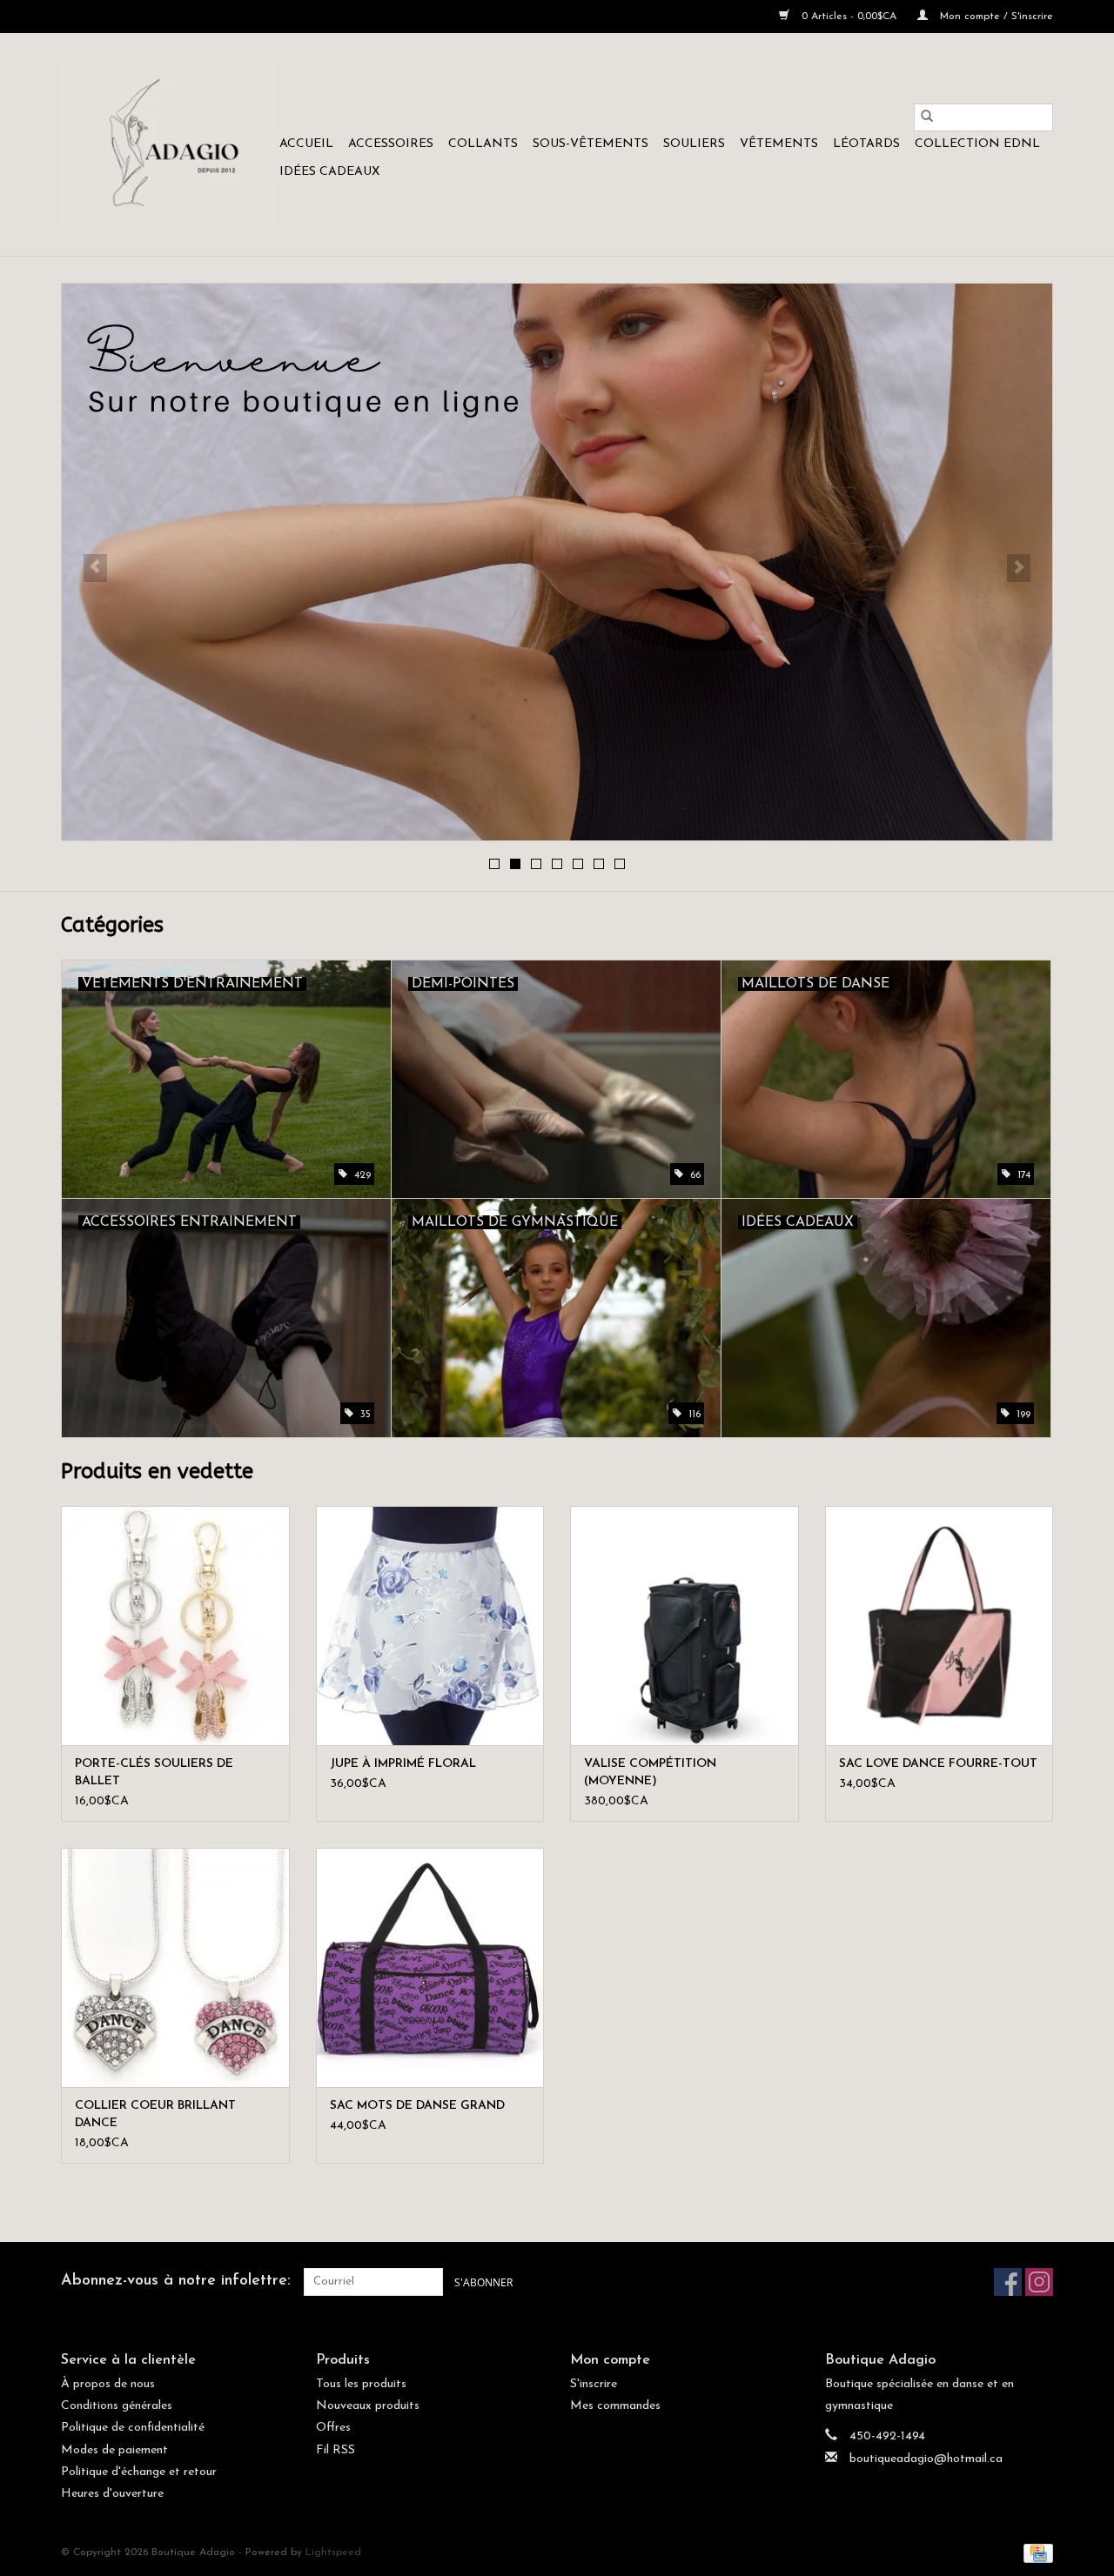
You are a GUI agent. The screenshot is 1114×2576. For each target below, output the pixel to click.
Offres (333, 2428)
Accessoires (391, 144)
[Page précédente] (95, 568)
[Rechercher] (927, 117)
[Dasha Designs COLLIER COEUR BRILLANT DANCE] (175, 1967)
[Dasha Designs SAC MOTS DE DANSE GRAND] (430, 1967)
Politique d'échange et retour (139, 2472)
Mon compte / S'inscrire (995, 17)
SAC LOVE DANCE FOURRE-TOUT (938, 1764)
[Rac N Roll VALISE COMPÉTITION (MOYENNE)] (685, 1626)
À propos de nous (108, 2384)
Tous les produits (361, 2384)
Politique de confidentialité (133, 2428)
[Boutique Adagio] (168, 144)
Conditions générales (117, 2406)
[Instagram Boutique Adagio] (1039, 2282)
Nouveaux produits (368, 2406)
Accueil (306, 144)
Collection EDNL (977, 144)
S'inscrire (594, 2384)
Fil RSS (336, 2450)
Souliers (694, 144)
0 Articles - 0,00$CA (849, 17)
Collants (483, 144)
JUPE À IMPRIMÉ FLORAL (403, 1764)
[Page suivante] (1019, 568)
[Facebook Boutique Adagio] (1008, 2282)
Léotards (866, 144)
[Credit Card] (1035, 2553)
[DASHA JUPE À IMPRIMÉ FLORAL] (430, 1626)
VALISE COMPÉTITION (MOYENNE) (650, 1773)
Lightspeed (333, 2553)
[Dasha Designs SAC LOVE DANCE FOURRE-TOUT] (940, 1626)
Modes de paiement (114, 2450)
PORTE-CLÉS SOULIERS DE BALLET (154, 1773)
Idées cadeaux (329, 172)
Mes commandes (615, 2406)
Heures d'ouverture (112, 2494)
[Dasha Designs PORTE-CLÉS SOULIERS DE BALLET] (175, 1626)
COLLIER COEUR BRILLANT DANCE (155, 2114)
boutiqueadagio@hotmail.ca (926, 2459)
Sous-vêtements (591, 144)
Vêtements (779, 144)
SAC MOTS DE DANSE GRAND (417, 2106)
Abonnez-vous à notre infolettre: (176, 2281)
